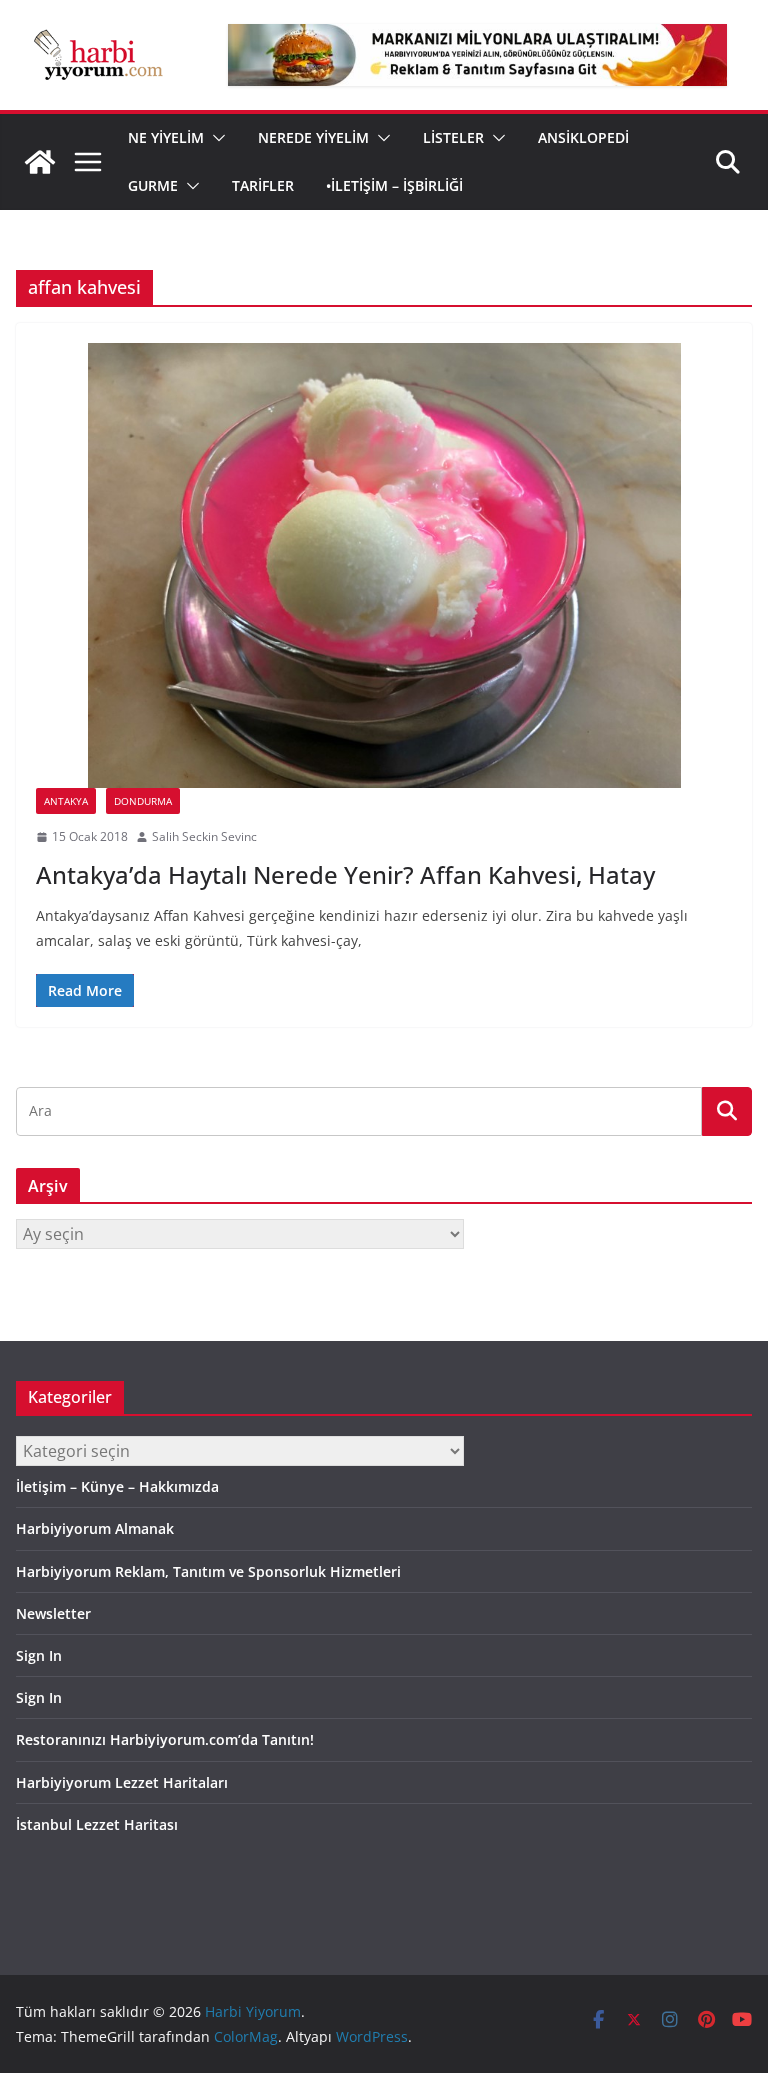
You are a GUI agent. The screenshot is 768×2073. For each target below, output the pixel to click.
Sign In (39, 1655)
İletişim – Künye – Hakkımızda (117, 1486)
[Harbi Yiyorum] (40, 162)
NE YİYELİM (166, 137)
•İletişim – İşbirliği (394, 185)
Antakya (66, 801)
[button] (215, 138)
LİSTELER (453, 137)
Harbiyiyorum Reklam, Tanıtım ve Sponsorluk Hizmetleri (208, 1571)
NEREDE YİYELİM (313, 137)
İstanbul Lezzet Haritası (97, 1824)
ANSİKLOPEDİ (583, 137)
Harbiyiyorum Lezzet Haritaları (122, 1782)
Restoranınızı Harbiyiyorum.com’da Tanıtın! (165, 1739)
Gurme (153, 185)
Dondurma (143, 801)
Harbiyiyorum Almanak (95, 1528)
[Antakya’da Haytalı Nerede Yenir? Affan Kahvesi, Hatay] (384, 565)
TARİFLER (263, 185)
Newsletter (53, 1613)
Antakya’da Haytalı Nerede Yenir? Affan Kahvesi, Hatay (345, 874)
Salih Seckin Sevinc (204, 836)
